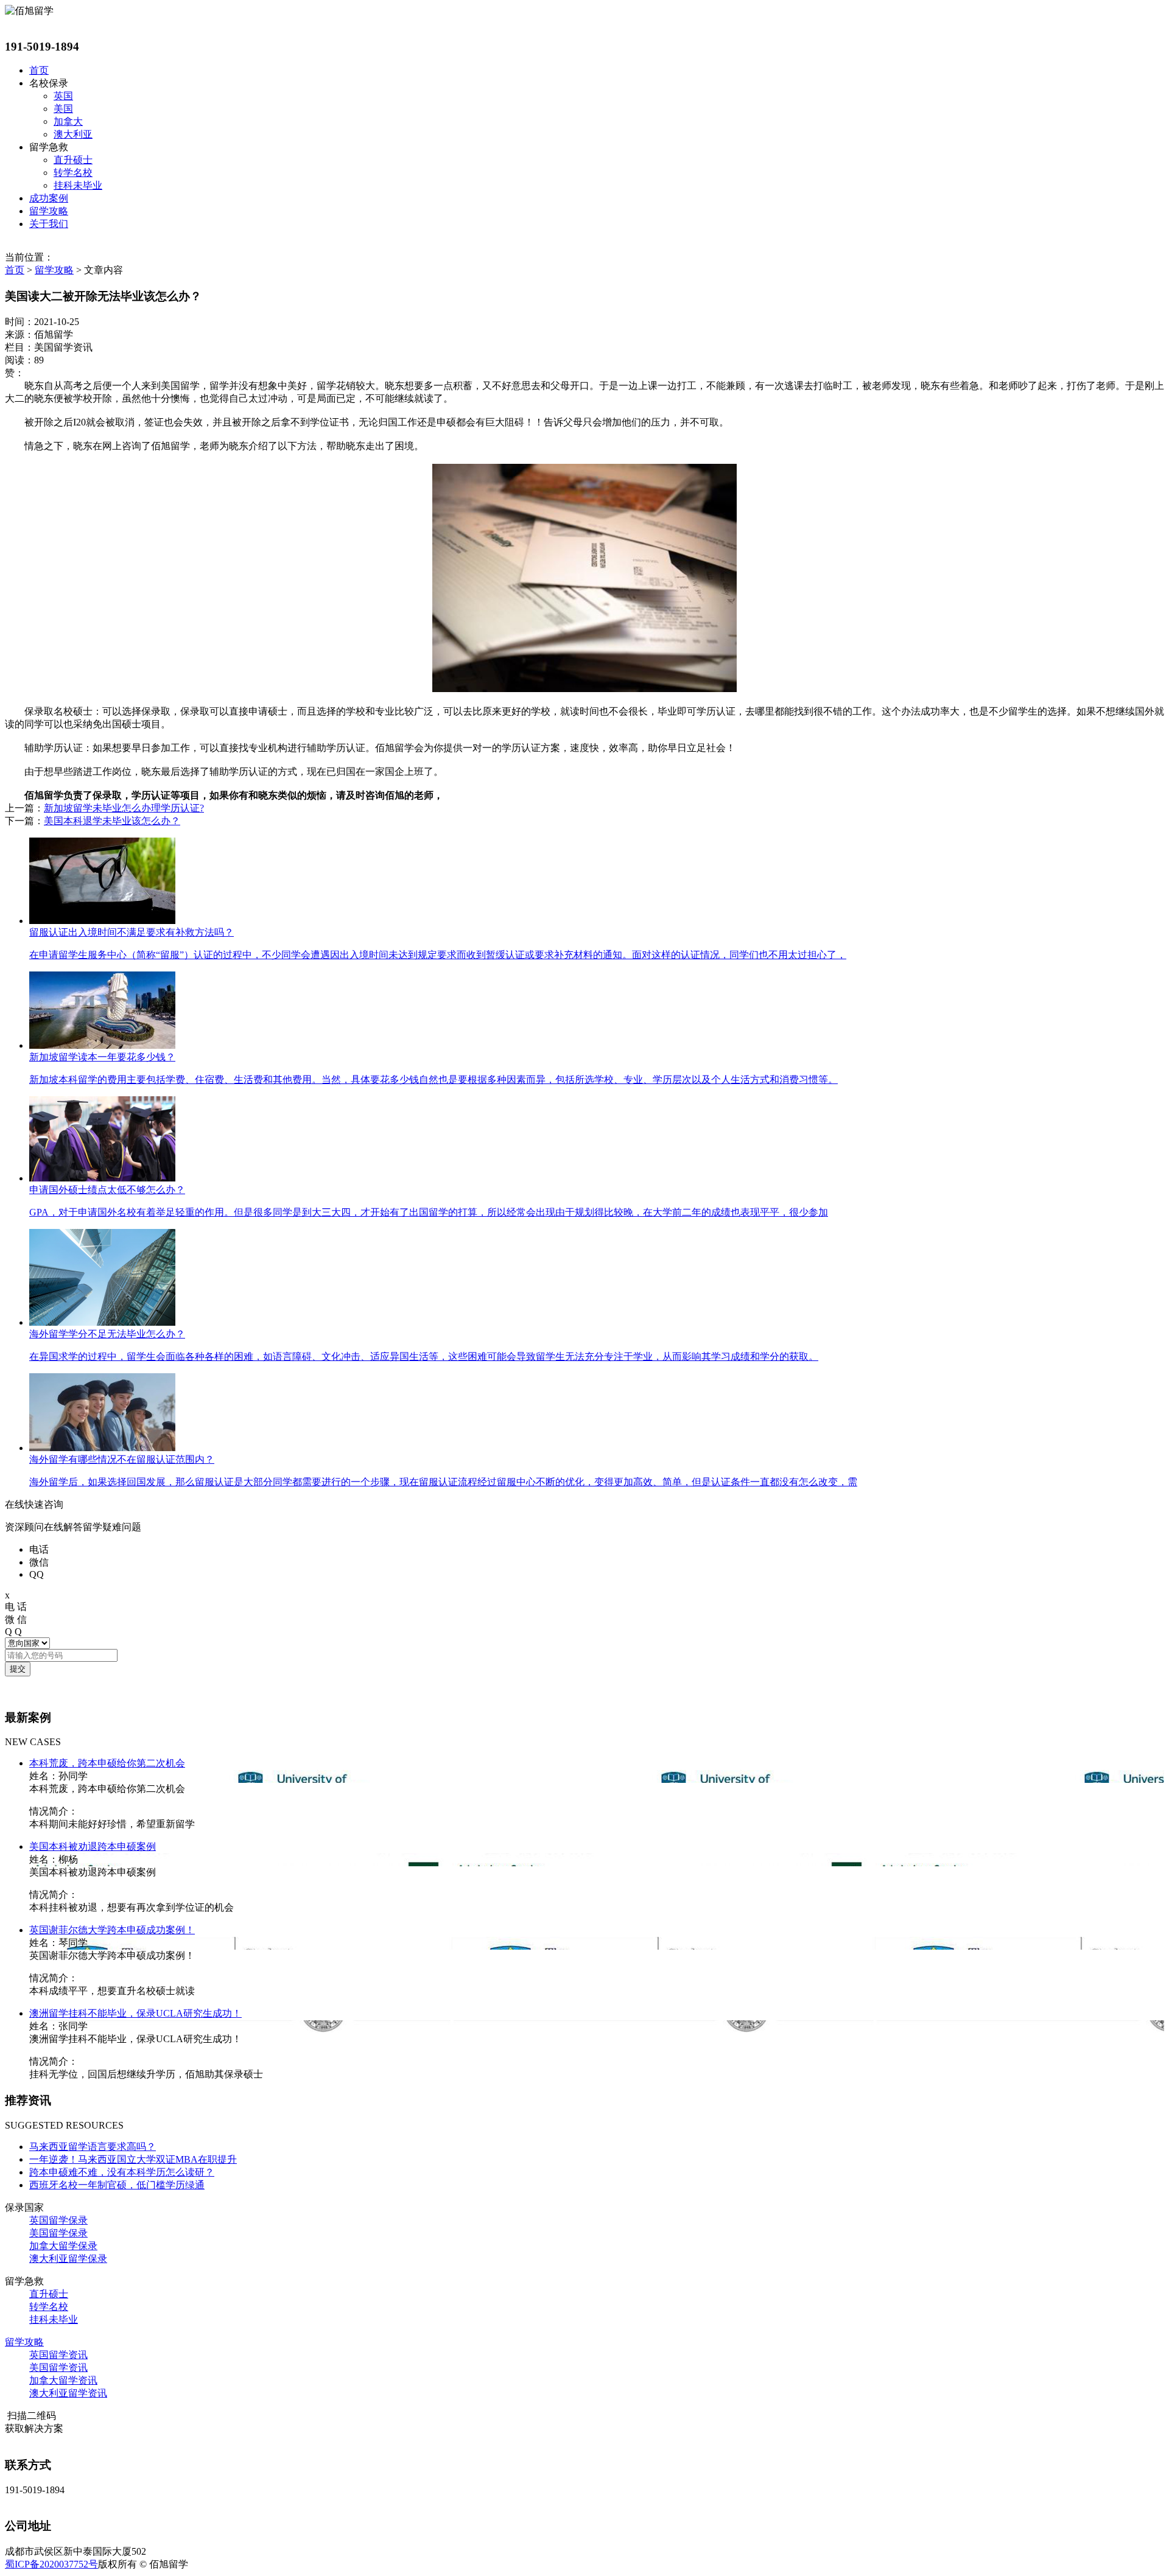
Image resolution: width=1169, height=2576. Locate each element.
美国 (63, 109)
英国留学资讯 (58, 2355)
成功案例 (49, 198)
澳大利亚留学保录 (68, 2259)
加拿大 (68, 121)
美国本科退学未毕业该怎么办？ (112, 821)
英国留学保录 (58, 2220)
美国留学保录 (58, 2233)
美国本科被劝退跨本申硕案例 (93, 1846)
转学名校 (73, 173)
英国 (63, 96)
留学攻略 (49, 211)
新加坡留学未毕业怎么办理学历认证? (124, 808)
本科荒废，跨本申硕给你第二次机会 (107, 1763)
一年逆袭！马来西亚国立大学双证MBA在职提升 (133, 2159)
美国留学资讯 (58, 2368)
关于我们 (49, 224)
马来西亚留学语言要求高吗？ (93, 2147)
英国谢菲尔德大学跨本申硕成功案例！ (112, 1930)
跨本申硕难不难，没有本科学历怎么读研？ (122, 2172)
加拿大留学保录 (63, 2246)
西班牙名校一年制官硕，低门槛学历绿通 (117, 2185)
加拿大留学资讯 (63, 2380)
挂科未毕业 (78, 185)
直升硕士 (73, 160)
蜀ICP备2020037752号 (51, 2564)
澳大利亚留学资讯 (68, 2393)
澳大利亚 (73, 134)
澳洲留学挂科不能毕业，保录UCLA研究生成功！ (135, 2013)
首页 (39, 70)
